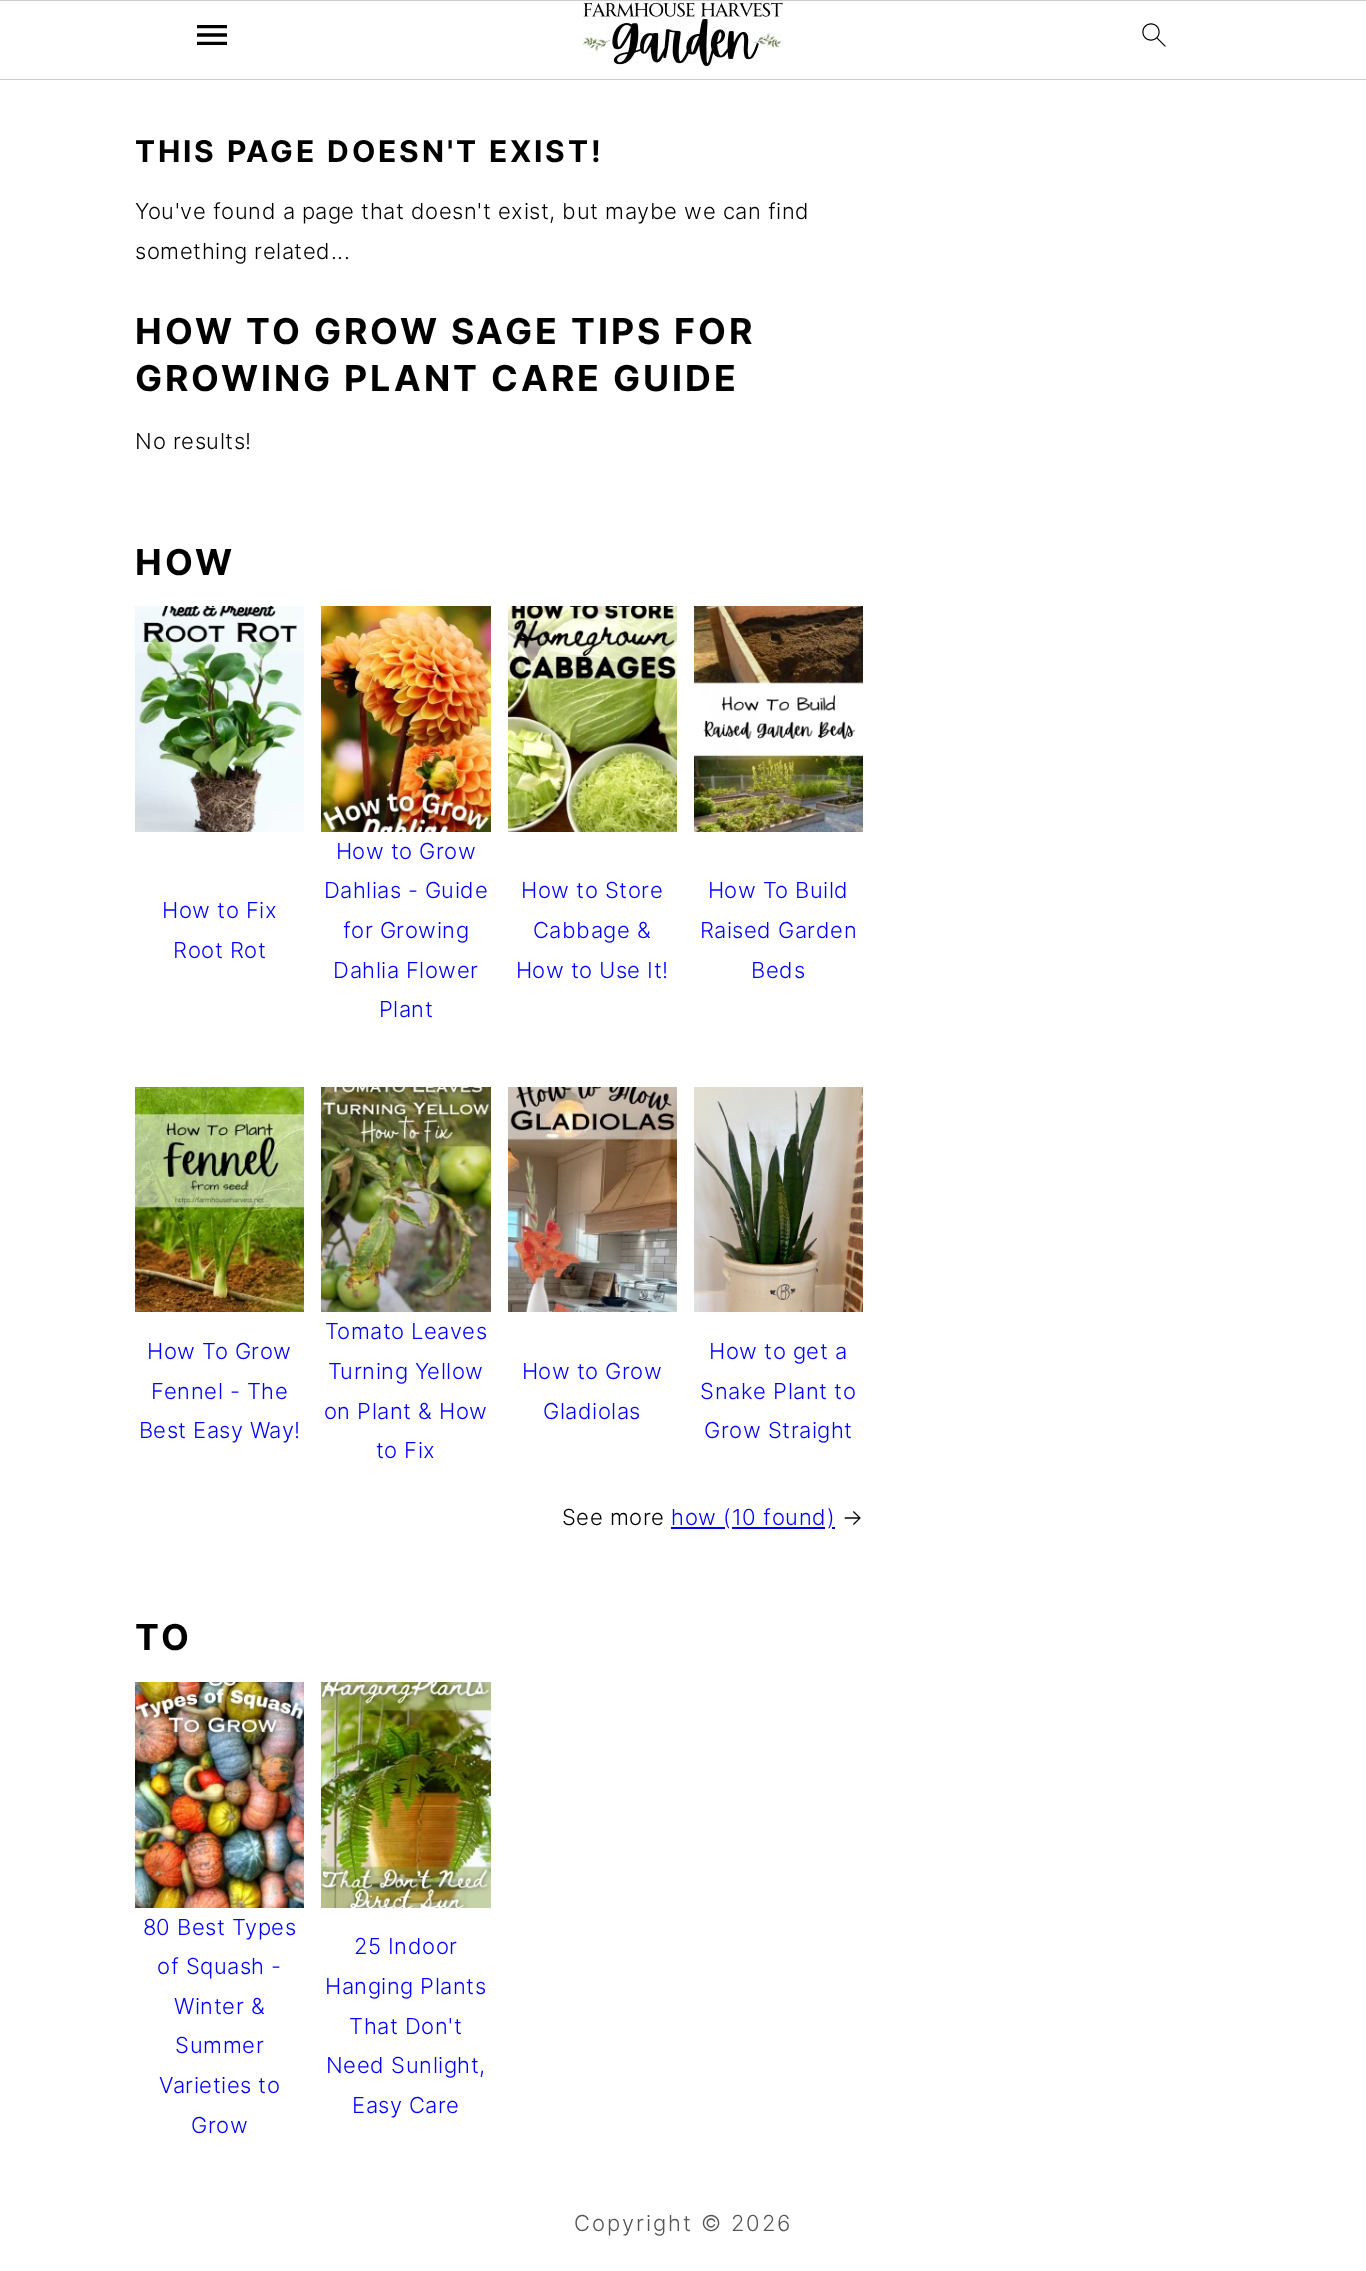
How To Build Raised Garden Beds (779, 929)
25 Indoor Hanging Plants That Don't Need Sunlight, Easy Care (405, 2025)
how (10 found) (753, 1517)
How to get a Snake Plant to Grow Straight (778, 1390)
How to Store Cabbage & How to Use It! (592, 929)
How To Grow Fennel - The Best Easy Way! (220, 1390)
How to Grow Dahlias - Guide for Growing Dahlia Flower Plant (406, 930)
